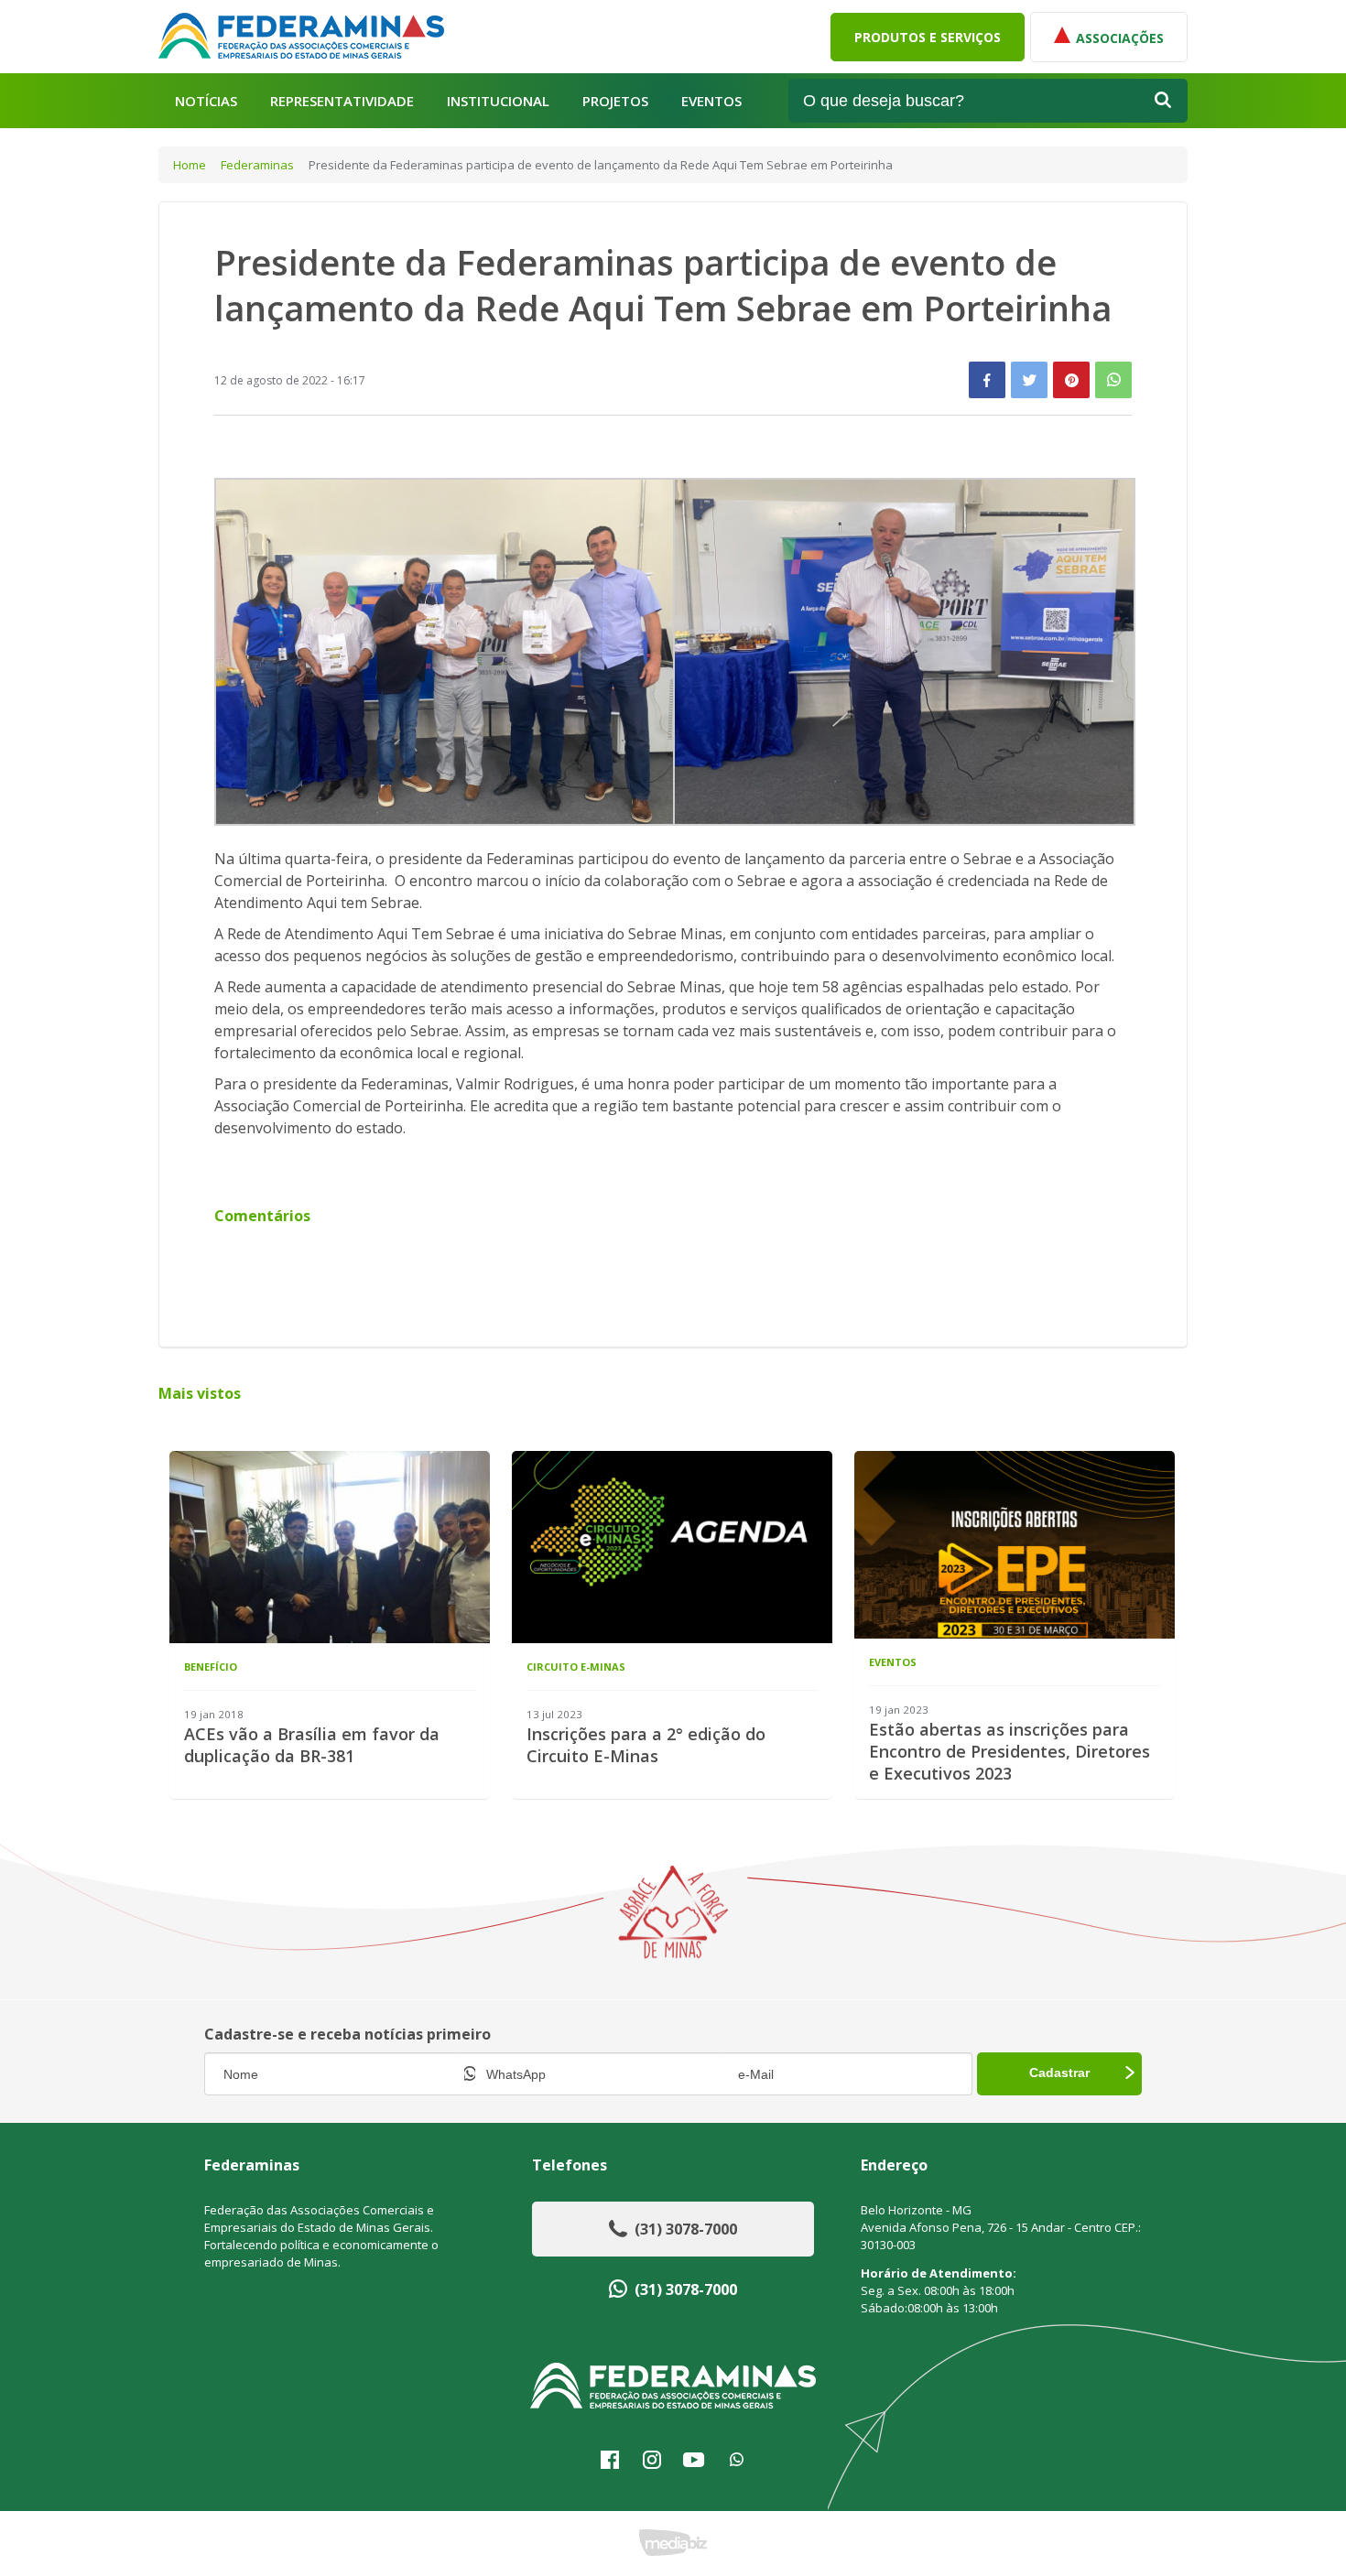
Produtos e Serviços (928, 37)
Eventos (711, 101)
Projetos (615, 101)
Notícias (206, 101)
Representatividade (342, 101)
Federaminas (257, 165)
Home (190, 165)
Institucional (498, 101)
